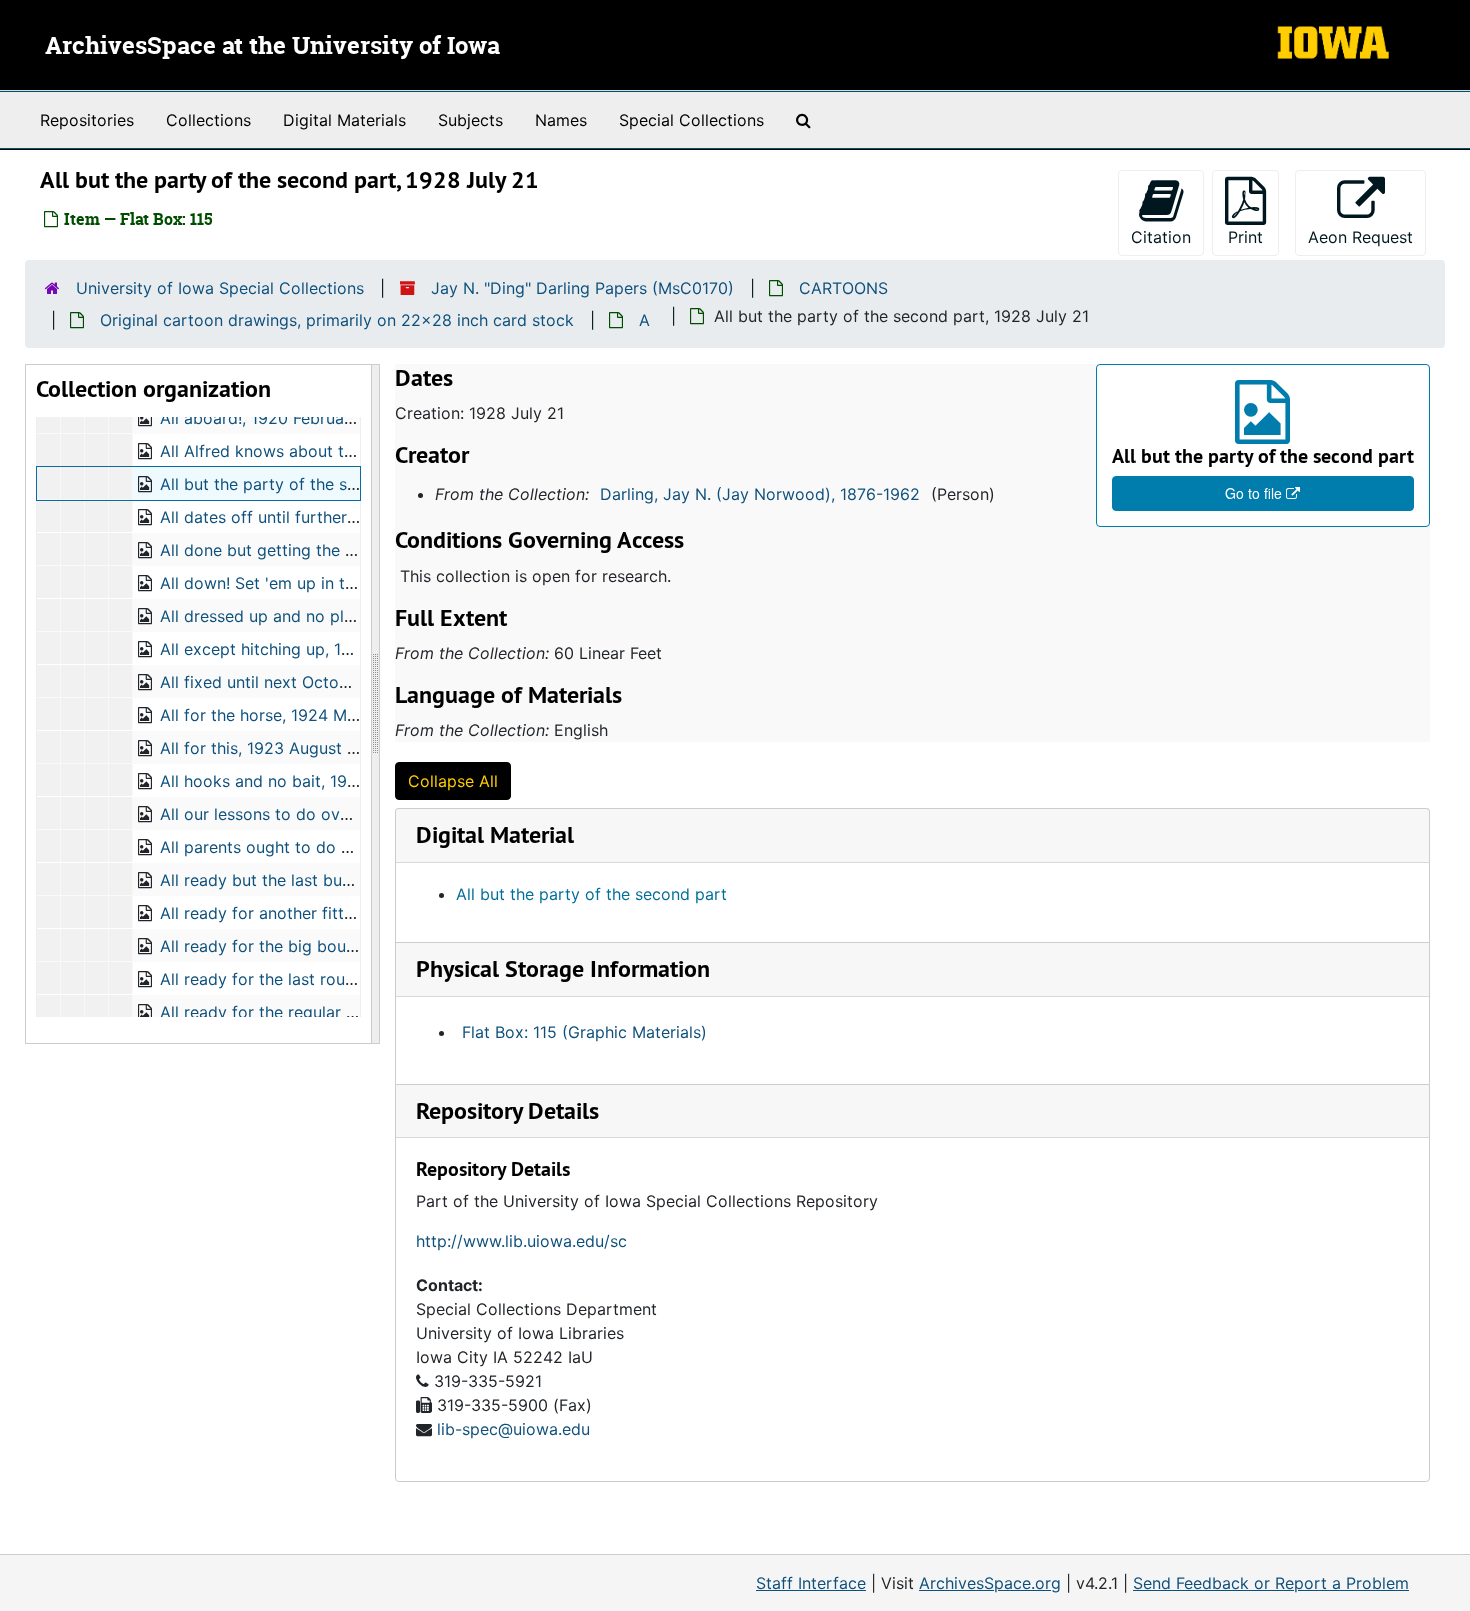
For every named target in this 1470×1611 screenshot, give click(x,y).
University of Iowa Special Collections (220, 288)
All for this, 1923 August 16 (262, 748)
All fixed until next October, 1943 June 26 (317, 682)
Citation (1161, 237)
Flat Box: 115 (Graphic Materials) (584, 1032)
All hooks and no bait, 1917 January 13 (305, 781)
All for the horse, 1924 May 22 (275, 715)
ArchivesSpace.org (990, 1583)
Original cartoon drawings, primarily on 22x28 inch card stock (337, 320)
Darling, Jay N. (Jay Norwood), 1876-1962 (760, 494)
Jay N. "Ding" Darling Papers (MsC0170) (582, 288)
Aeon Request (1367, 236)
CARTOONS (843, 288)
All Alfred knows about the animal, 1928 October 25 (357, 451)
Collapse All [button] (453, 781)
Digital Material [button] (495, 834)
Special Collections (691, 120)
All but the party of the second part (591, 894)
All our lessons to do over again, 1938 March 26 (342, 814)
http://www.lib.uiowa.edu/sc (521, 1241)
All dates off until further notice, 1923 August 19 (342, 517)
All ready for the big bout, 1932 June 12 (310, 946)
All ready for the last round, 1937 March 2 (318, 979)
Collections (208, 120)
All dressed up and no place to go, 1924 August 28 (353, 616)
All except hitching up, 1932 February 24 (313, 649)
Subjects (470, 120)
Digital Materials (344, 120)
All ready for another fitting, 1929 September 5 (338, 913)
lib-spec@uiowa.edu (513, 1429)
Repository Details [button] (507, 1110)
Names (561, 120)
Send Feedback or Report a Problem (1271, 1583)
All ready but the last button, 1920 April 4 (317, 880)
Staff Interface (811, 1583)
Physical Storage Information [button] (563, 968)
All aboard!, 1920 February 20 (272, 418)
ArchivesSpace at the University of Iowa (272, 47)
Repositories (87, 120)
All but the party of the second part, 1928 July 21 (347, 484)
